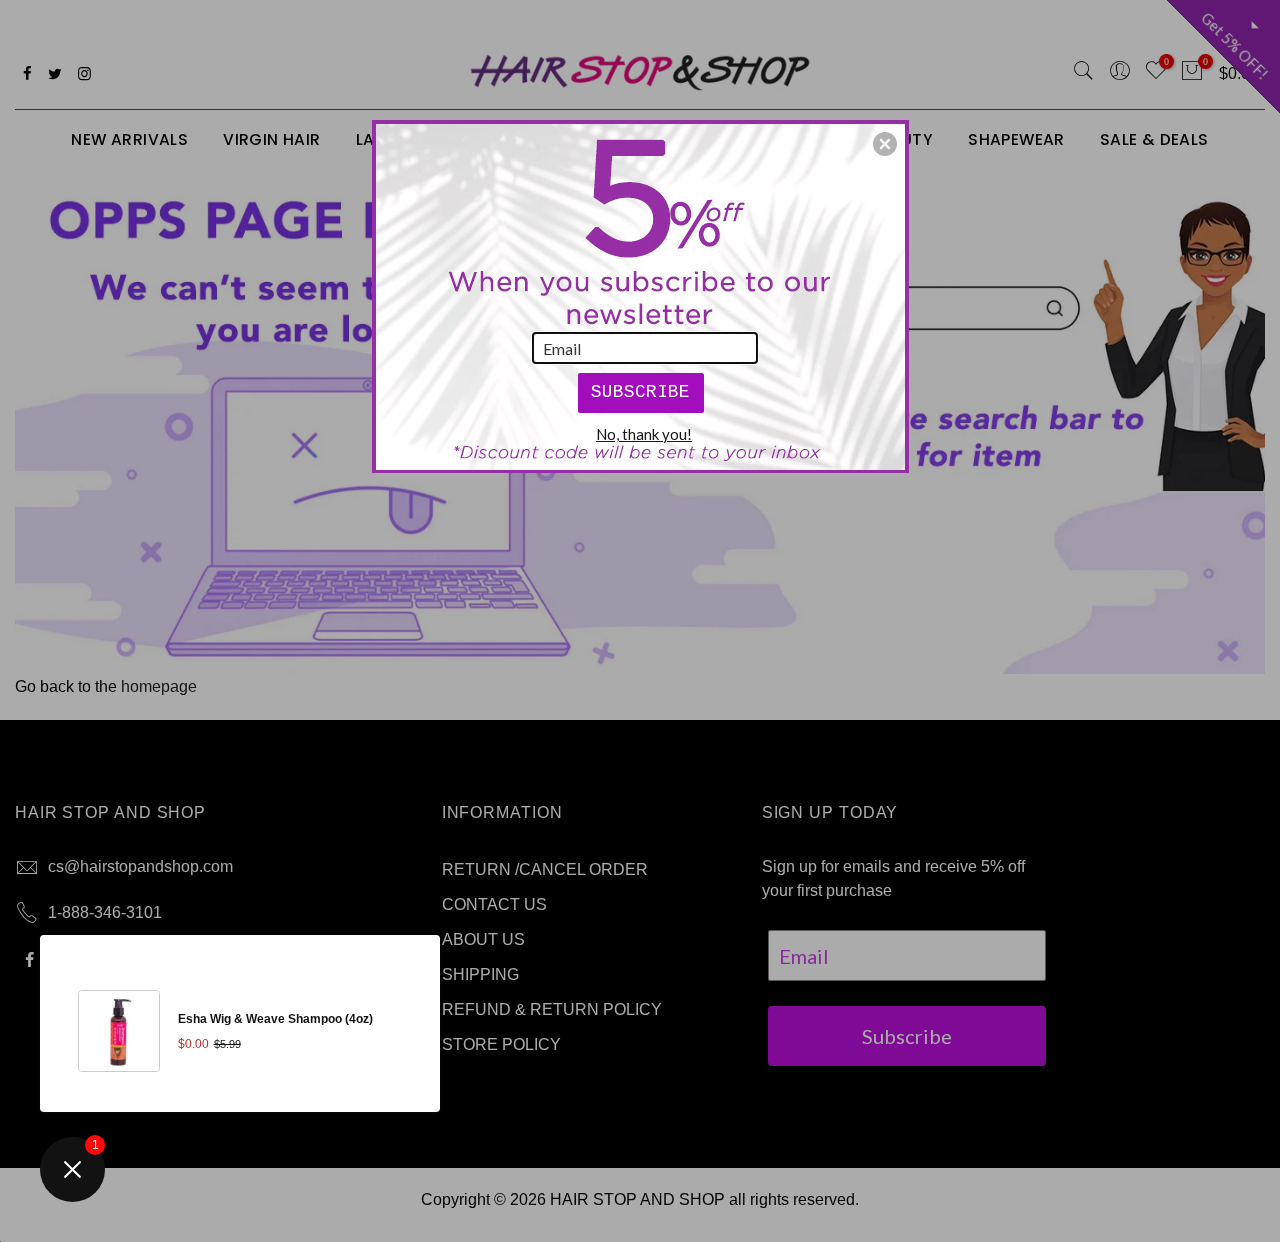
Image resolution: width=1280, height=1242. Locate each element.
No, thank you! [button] (644, 434)
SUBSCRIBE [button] (640, 392)
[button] (885, 144)
